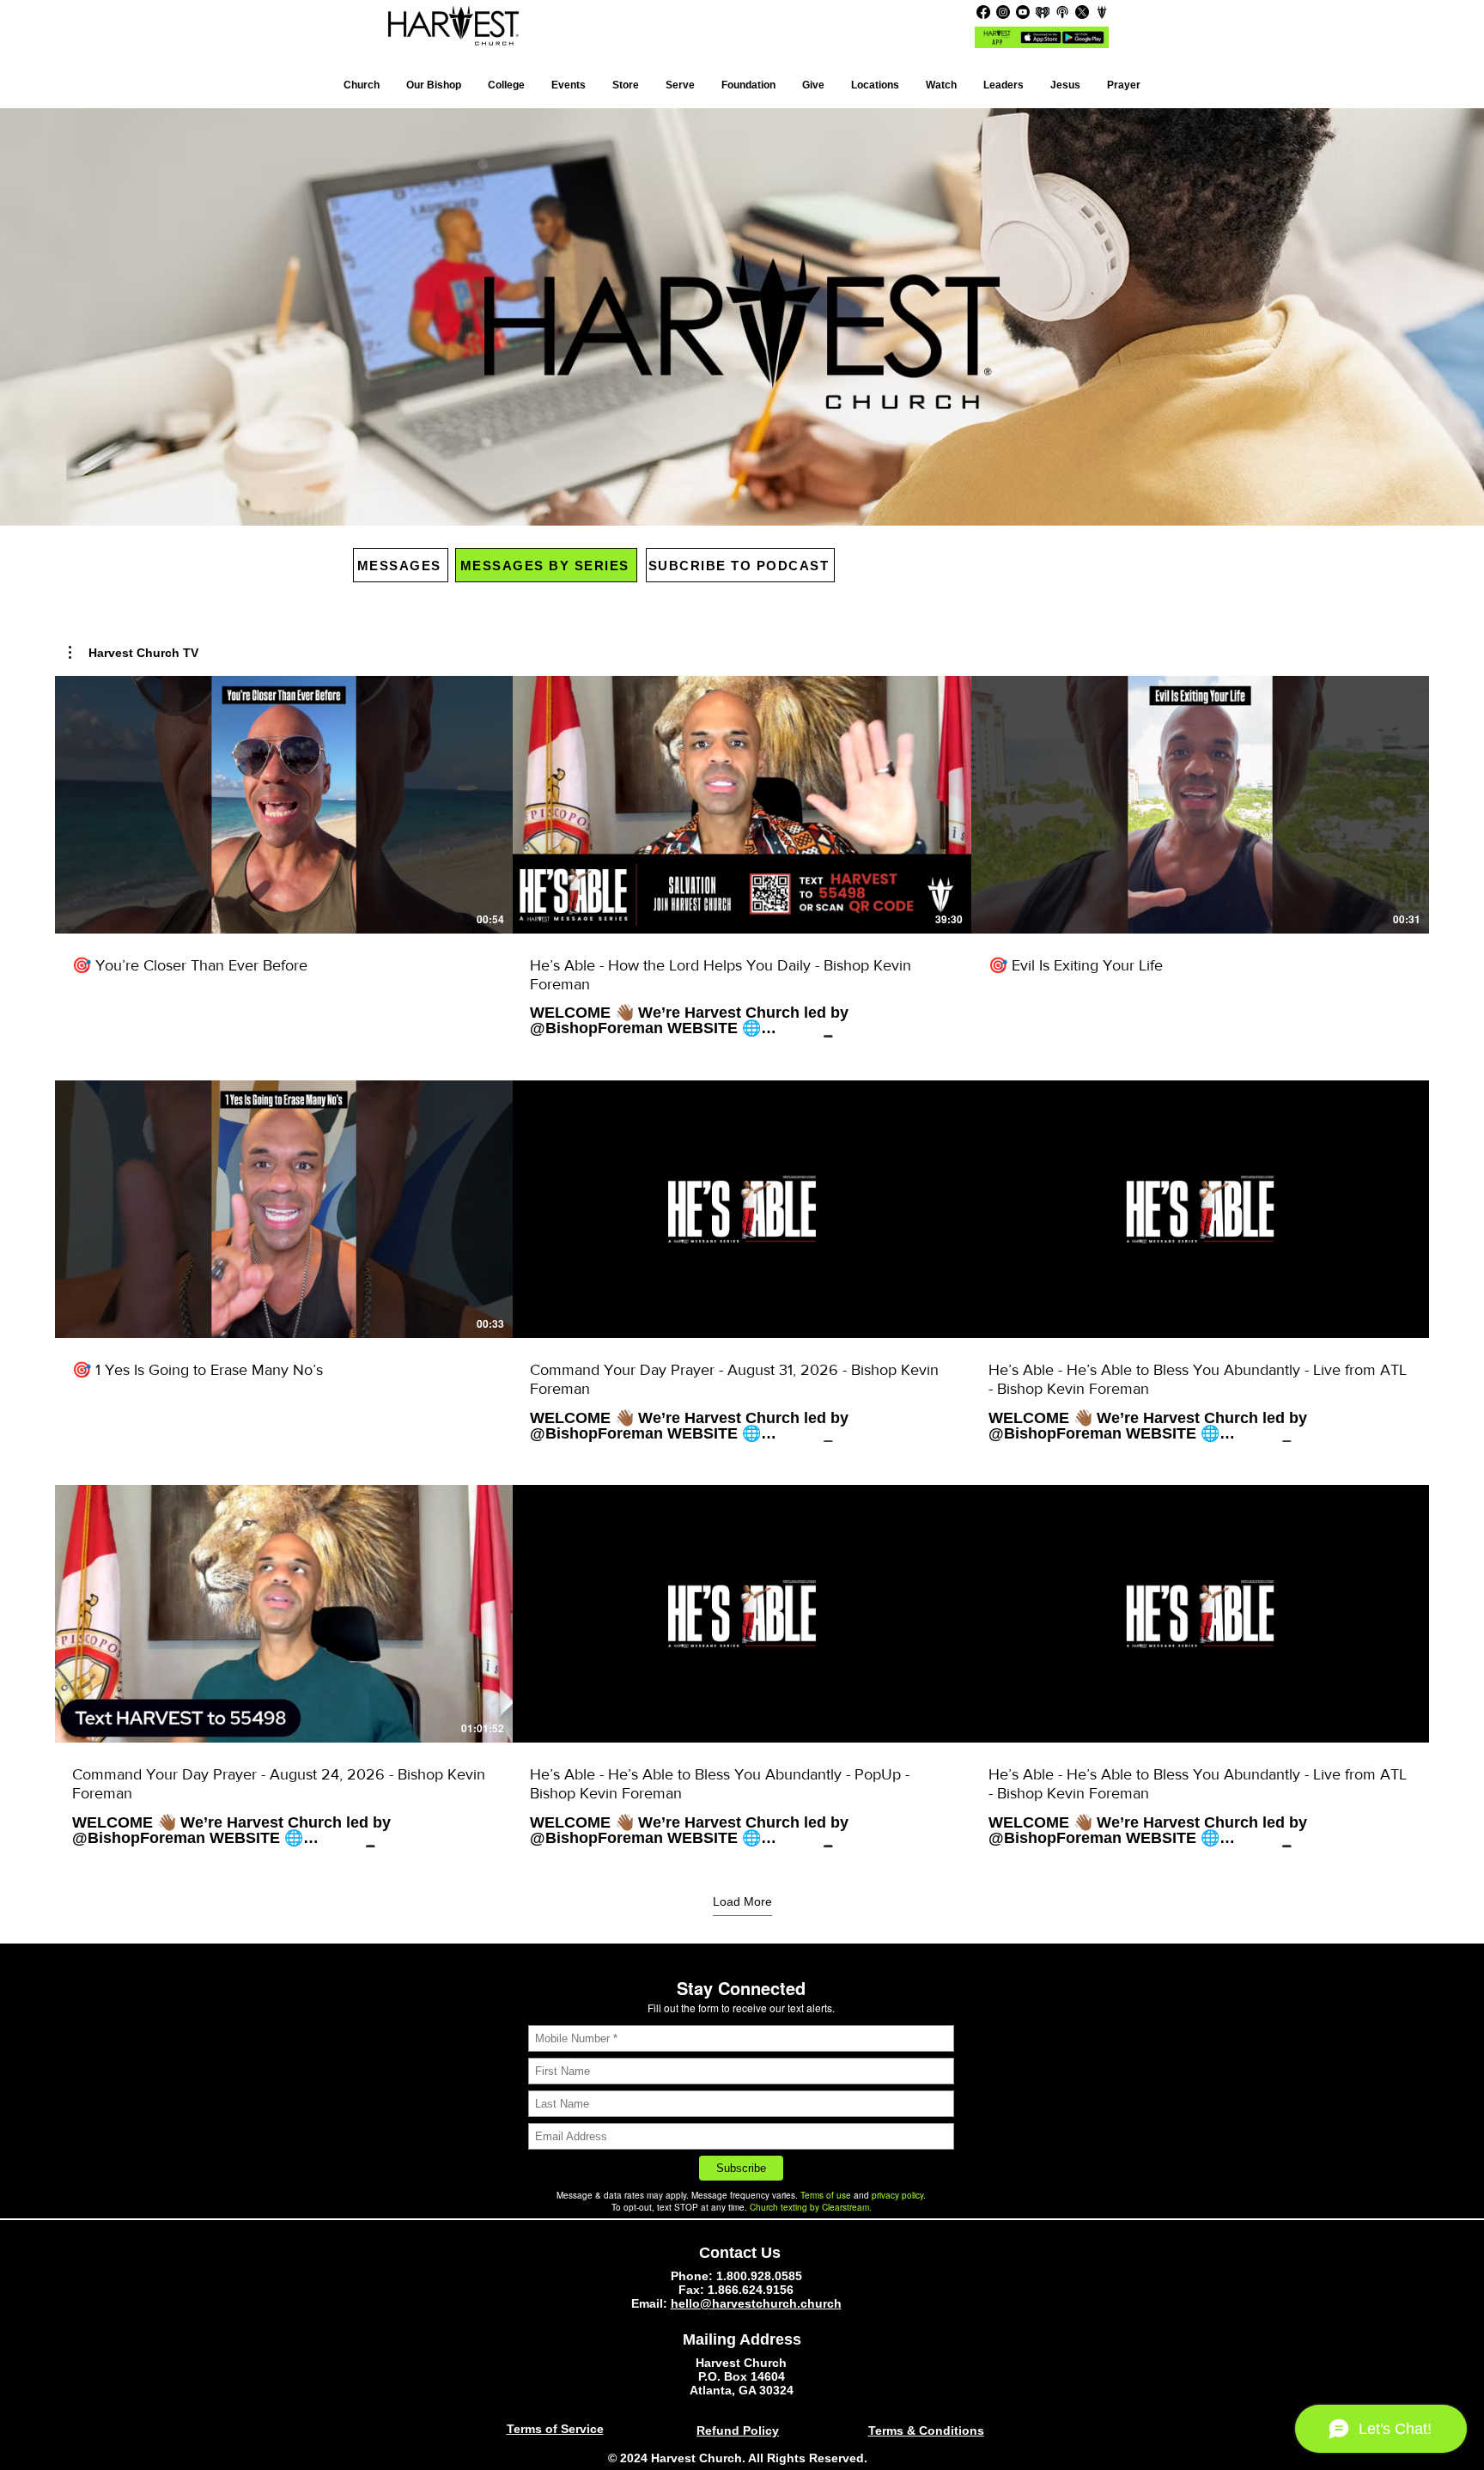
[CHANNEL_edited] (1102, 12)
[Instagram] (1003, 12)
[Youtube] (1023, 12)
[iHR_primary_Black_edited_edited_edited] (1043, 12)
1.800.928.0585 (759, 2276)
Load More (742, 1901)
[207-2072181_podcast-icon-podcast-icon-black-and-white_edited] (1062, 12)
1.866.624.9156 (751, 2290)
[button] (875, 85)
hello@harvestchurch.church (756, 2303)
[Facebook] (983, 12)
